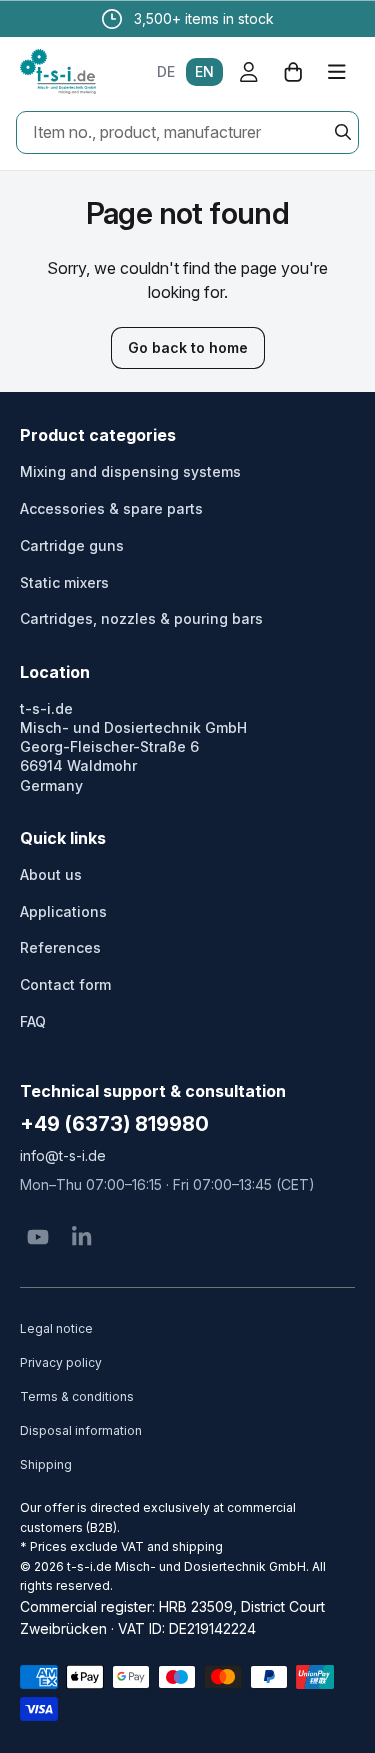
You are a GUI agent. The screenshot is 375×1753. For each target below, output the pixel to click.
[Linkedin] (82, 1237)
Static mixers (64, 582)
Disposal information (81, 1430)
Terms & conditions (77, 1396)
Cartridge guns (72, 545)
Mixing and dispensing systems (130, 471)
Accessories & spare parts (111, 508)
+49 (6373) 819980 (114, 1124)
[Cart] (293, 72)
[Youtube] (38, 1237)
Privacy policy (61, 1362)
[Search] (343, 132)
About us (51, 874)
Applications (63, 911)
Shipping (46, 1464)
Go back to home (188, 347)
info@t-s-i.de (63, 1155)
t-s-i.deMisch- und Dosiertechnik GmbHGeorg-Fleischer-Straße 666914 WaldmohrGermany (133, 747)
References (60, 947)
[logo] (58, 72)
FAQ (33, 1021)
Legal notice (56, 1328)
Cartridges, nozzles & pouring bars (141, 618)
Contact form (65, 984)
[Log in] (249, 72)
